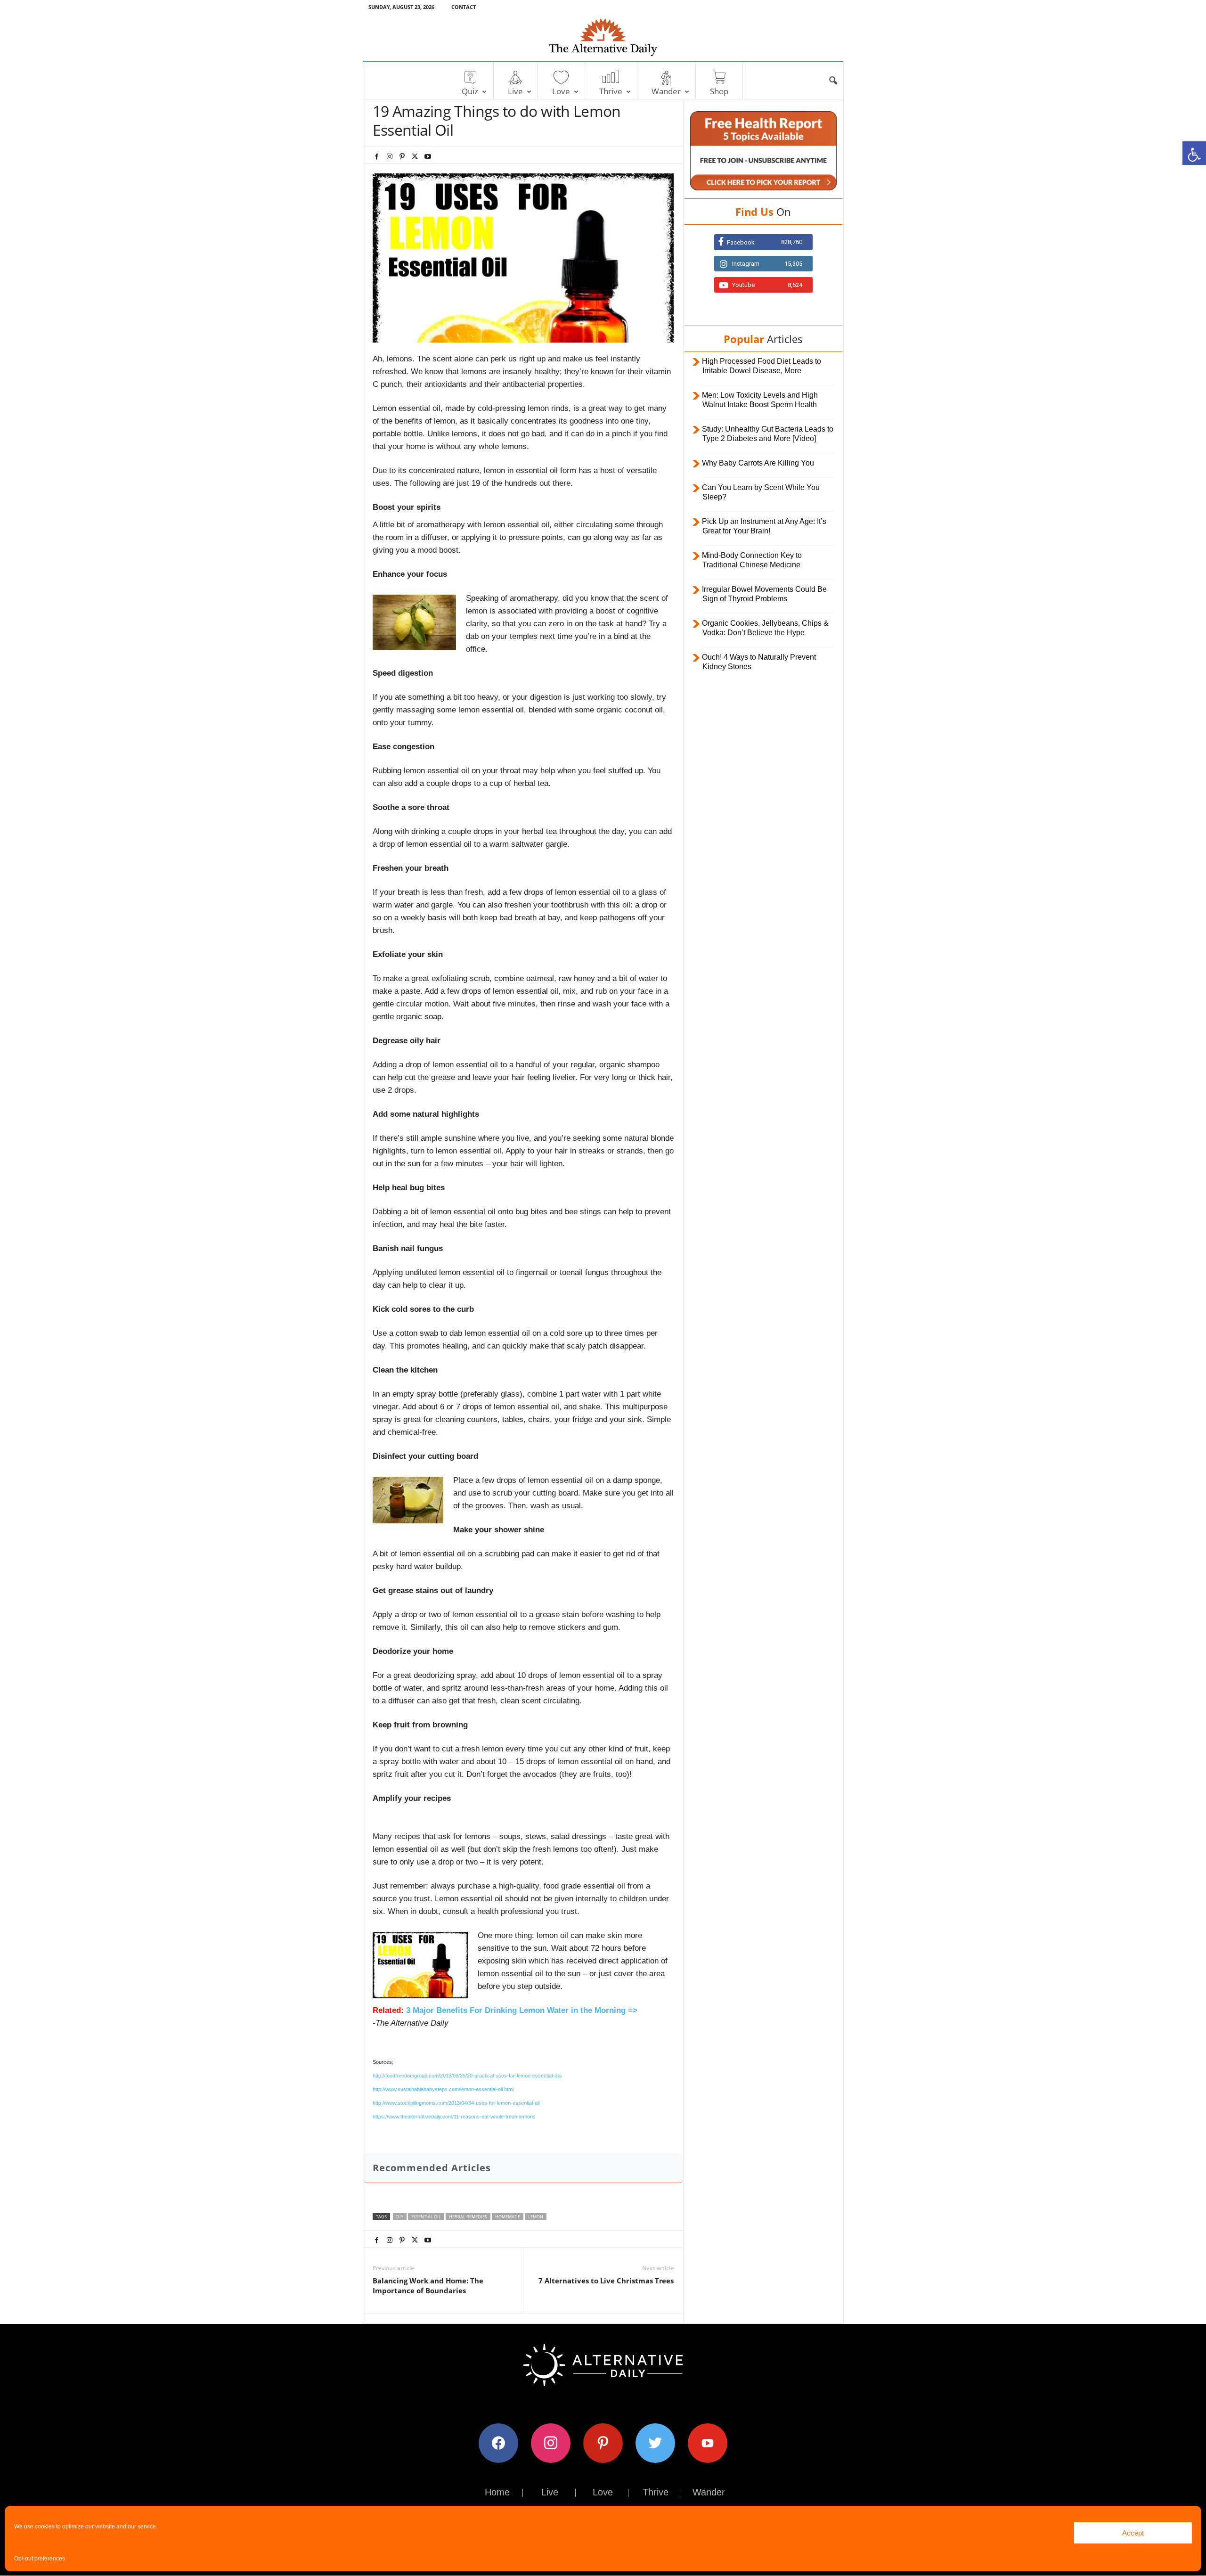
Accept (1133, 2533)
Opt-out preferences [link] (40, 2559)
